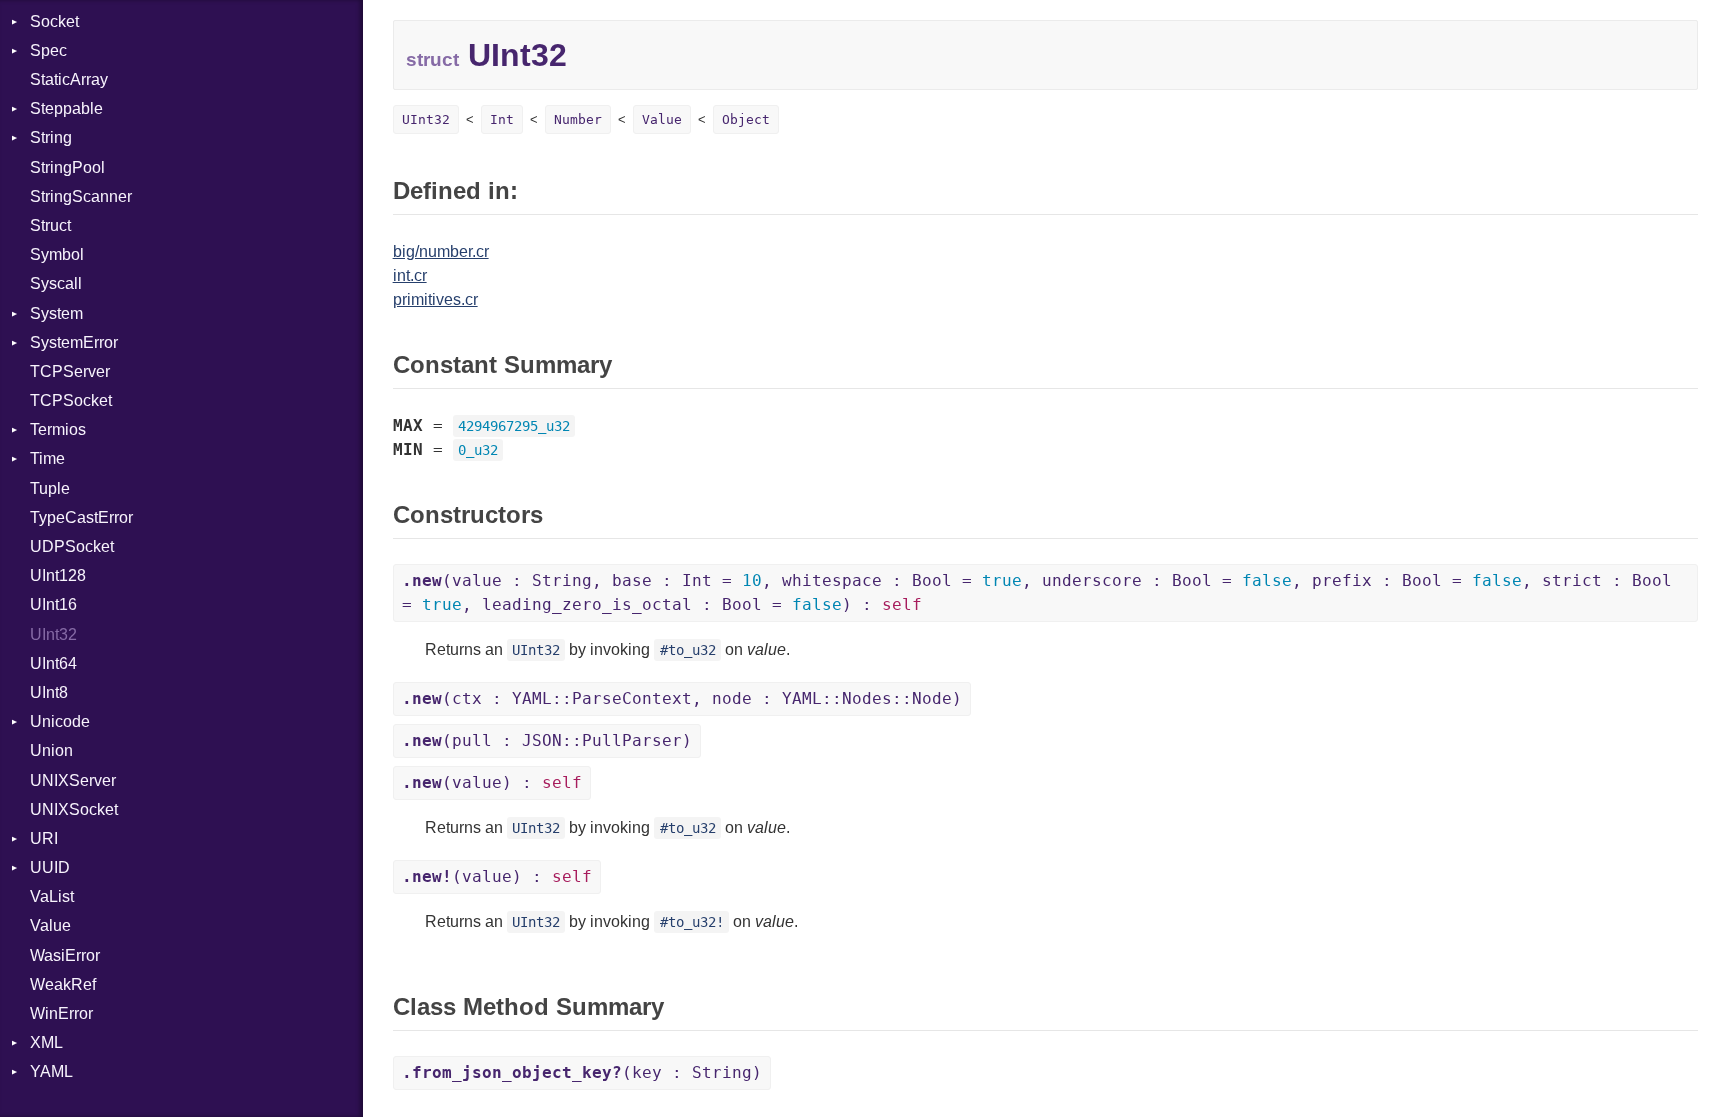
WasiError (65, 955)
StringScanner (81, 196)
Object (746, 119)
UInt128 (58, 575)
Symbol (57, 254)
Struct (50, 225)
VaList (52, 896)
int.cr (410, 275)
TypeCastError (81, 517)
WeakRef (63, 984)
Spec (48, 50)
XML (46, 1042)
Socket (54, 21)
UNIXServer (73, 780)
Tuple (50, 488)
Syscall (56, 283)
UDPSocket (72, 546)
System (56, 313)
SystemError (74, 342)
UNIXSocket (74, 809)
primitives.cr (435, 299)
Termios (58, 429)
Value (50, 925)
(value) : (492, 782)
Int (502, 119)
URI (44, 838)
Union (51, 750)
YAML (51, 1071)
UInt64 (53, 663)
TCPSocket (71, 400)
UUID (50, 867)
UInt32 (53, 634)
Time (47, 458)
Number (578, 119)
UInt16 (53, 604)
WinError (61, 1013)
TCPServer (70, 371)
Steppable (66, 108)
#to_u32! (692, 922)
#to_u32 (688, 650)
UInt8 (49, 692)
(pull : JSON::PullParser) (547, 740)
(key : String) (582, 1072)
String (51, 137)
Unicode (60, 721)
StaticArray (69, 79)
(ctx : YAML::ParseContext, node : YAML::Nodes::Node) (682, 698)
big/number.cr (441, 251)
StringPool (67, 167)
